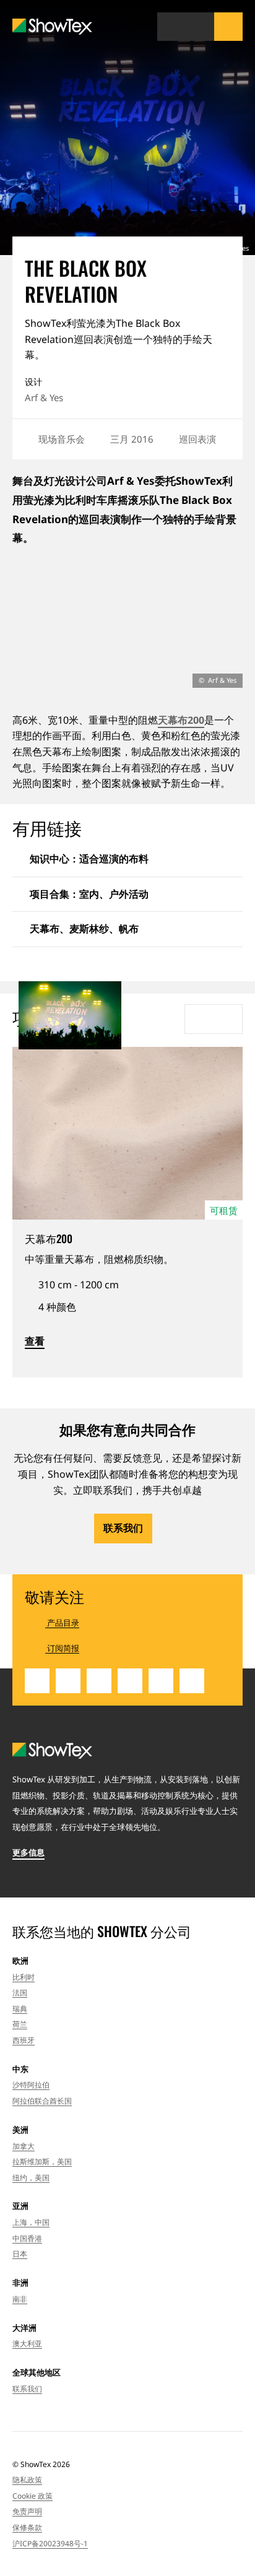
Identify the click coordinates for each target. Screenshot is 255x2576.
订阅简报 (62, 1648)
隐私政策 (27, 2480)
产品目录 (62, 1623)
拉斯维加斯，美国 (42, 2162)
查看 (35, 1341)
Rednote (161, 1681)
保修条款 (27, 2527)
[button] (200, 27)
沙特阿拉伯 (31, 2085)
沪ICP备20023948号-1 (50, 2543)
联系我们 (123, 1528)
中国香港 (27, 2238)
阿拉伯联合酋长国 (42, 2101)
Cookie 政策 (32, 2496)
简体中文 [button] (171, 27)
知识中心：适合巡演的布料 (89, 859)
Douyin (192, 1681)
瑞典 (20, 2009)
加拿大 (24, 2146)
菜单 (228, 27)
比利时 (24, 1977)
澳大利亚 (27, 2344)
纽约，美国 (31, 2178)
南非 (20, 2299)
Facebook (99, 1681)
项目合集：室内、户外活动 (89, 894)
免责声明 (27, 2511)
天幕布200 (181, 720)
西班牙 (24, 2040)
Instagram (68, 1681)
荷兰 (20, 2024)
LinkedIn (37, 1681)
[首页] (52, 27)
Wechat (130, 1681)
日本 (20, 2254)
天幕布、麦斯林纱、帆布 (84, 929)
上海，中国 (31, 2222)
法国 (20, 1993)
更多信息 (28, 1852)
